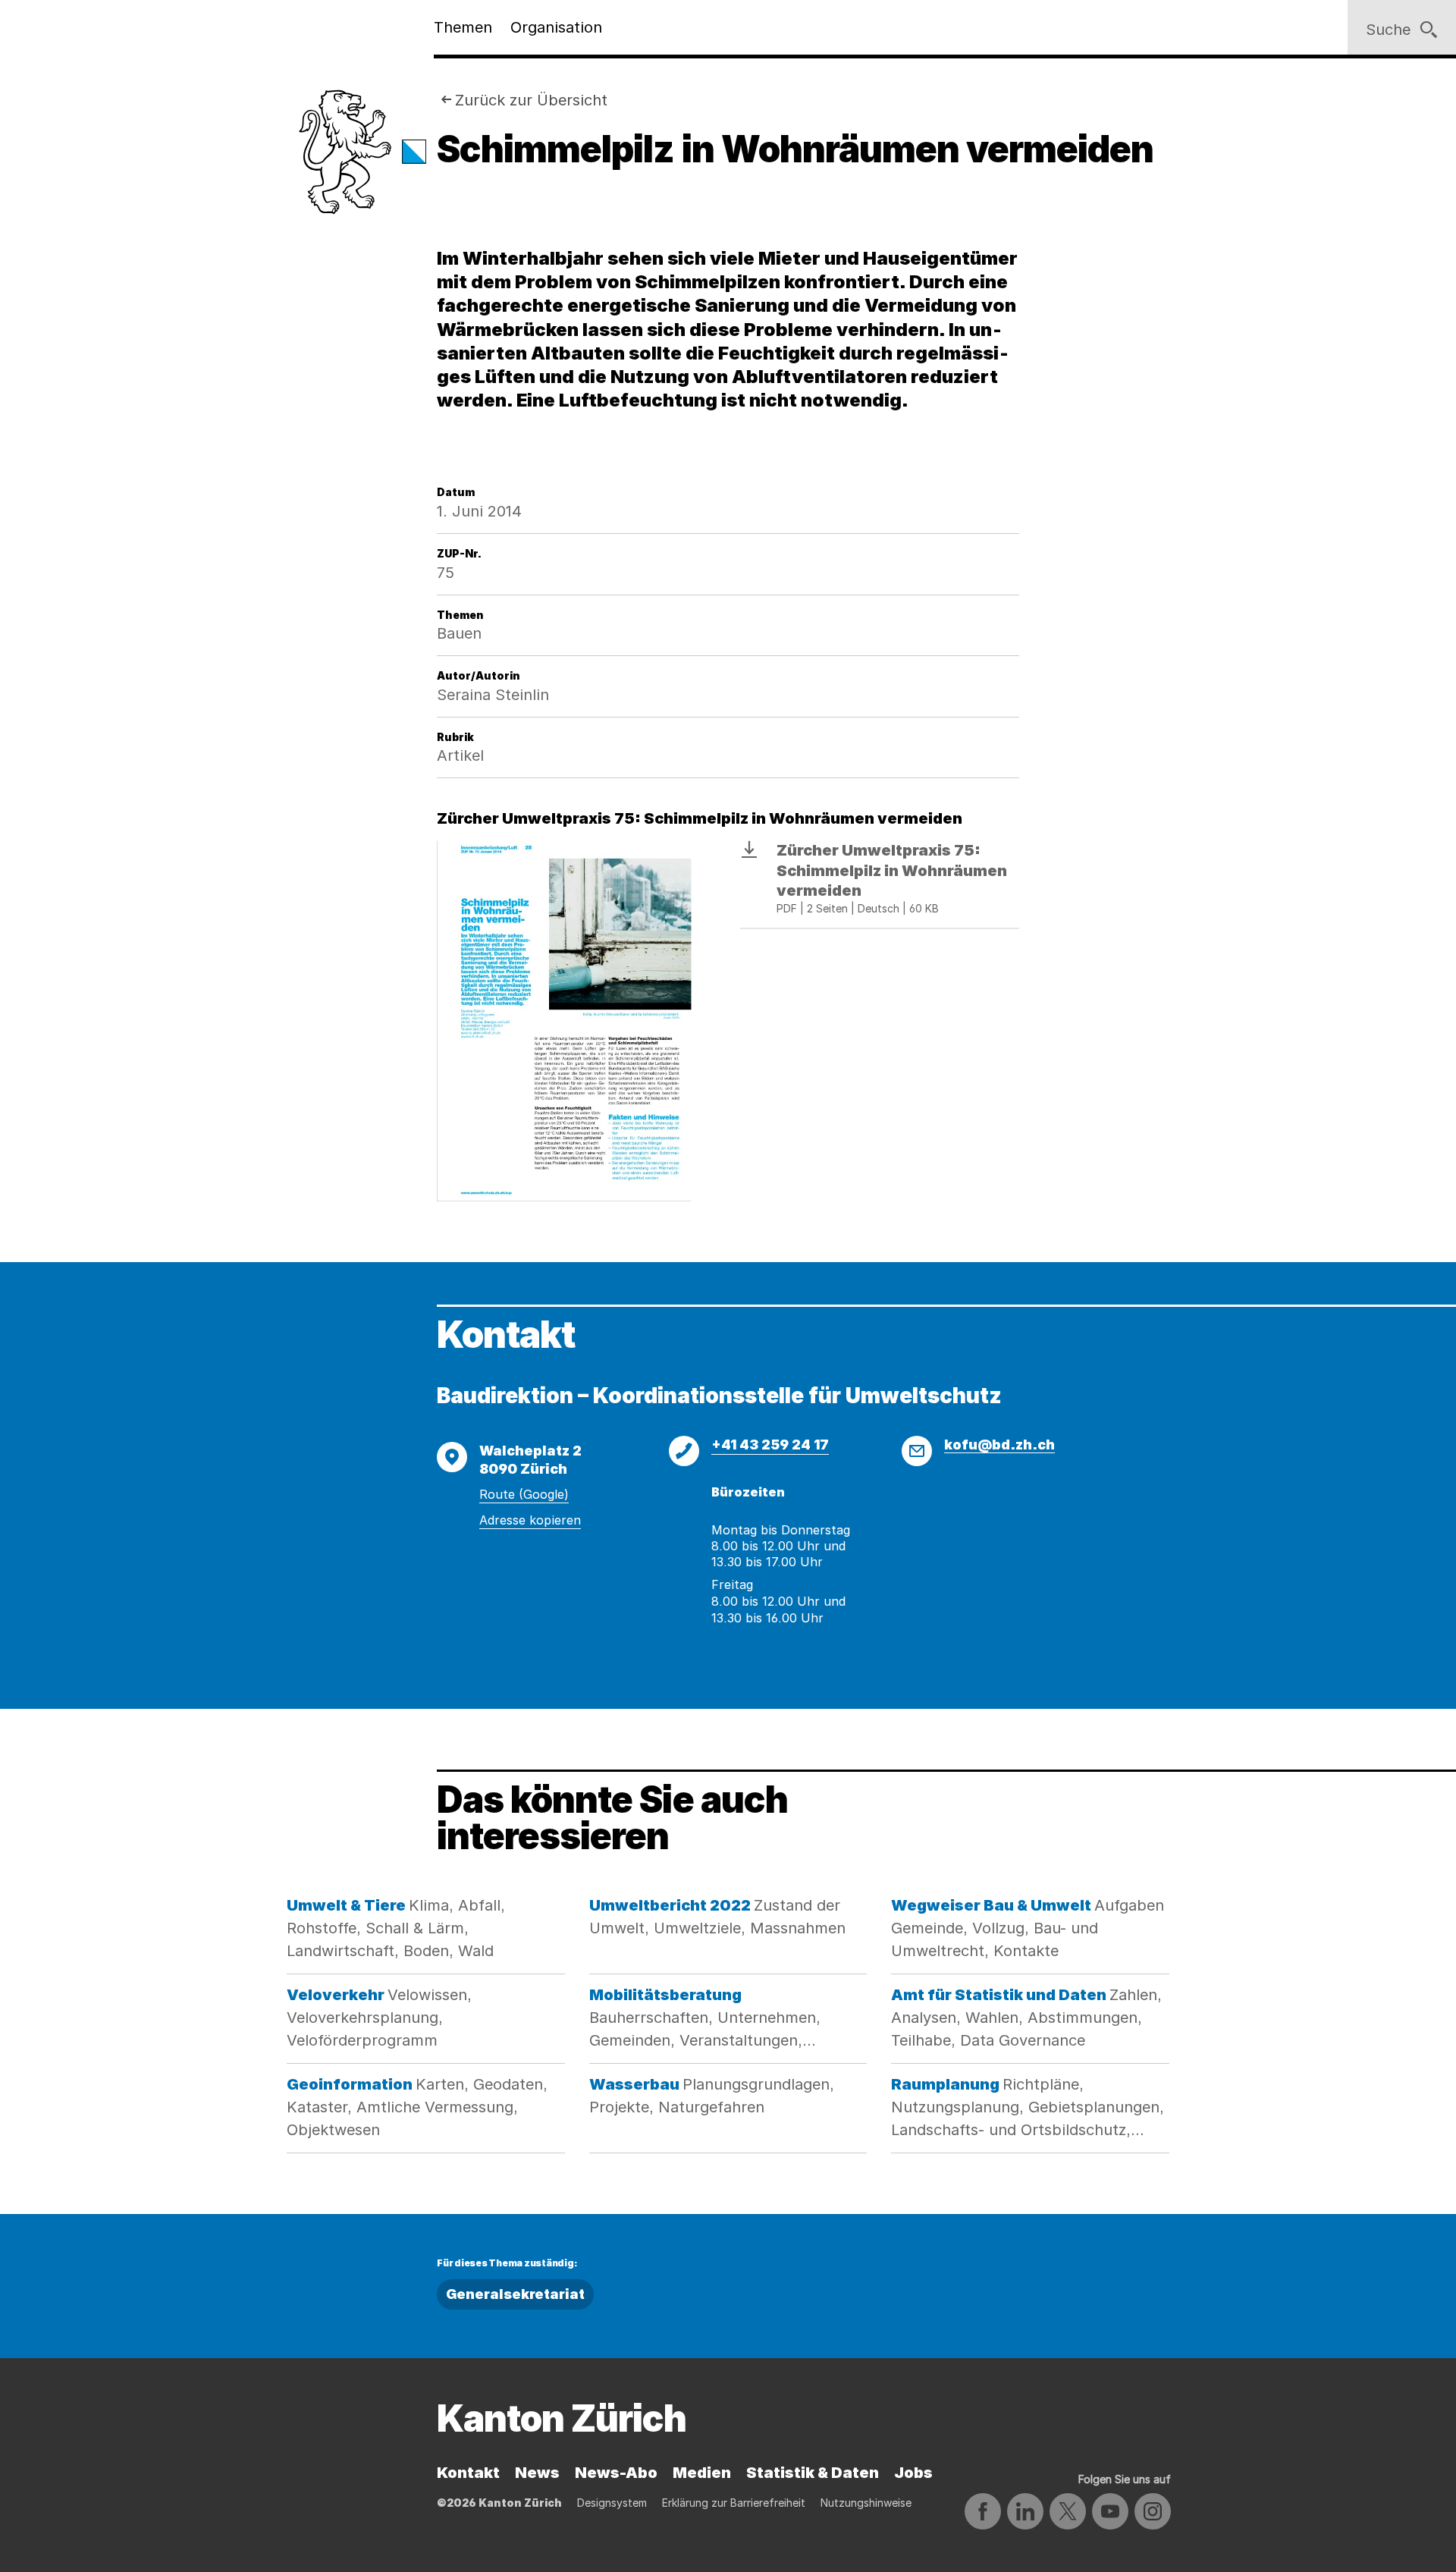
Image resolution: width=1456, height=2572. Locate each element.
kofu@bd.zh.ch (999, 1445)
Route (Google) (524, 1494)
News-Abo (616, 2473)
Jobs (913, 2473)
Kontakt (468, 2473)
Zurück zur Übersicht (531, 100)
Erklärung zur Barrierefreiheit (734, 2503)
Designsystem (612, 2503)
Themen (463, 27)
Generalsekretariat (515, 2294)
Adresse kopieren (530, 1520)
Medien (702, 2473)
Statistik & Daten (813, 2473)
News (537, 2473)
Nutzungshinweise (866, 2503)
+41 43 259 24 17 (770, 1445)
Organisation (556, 27)
